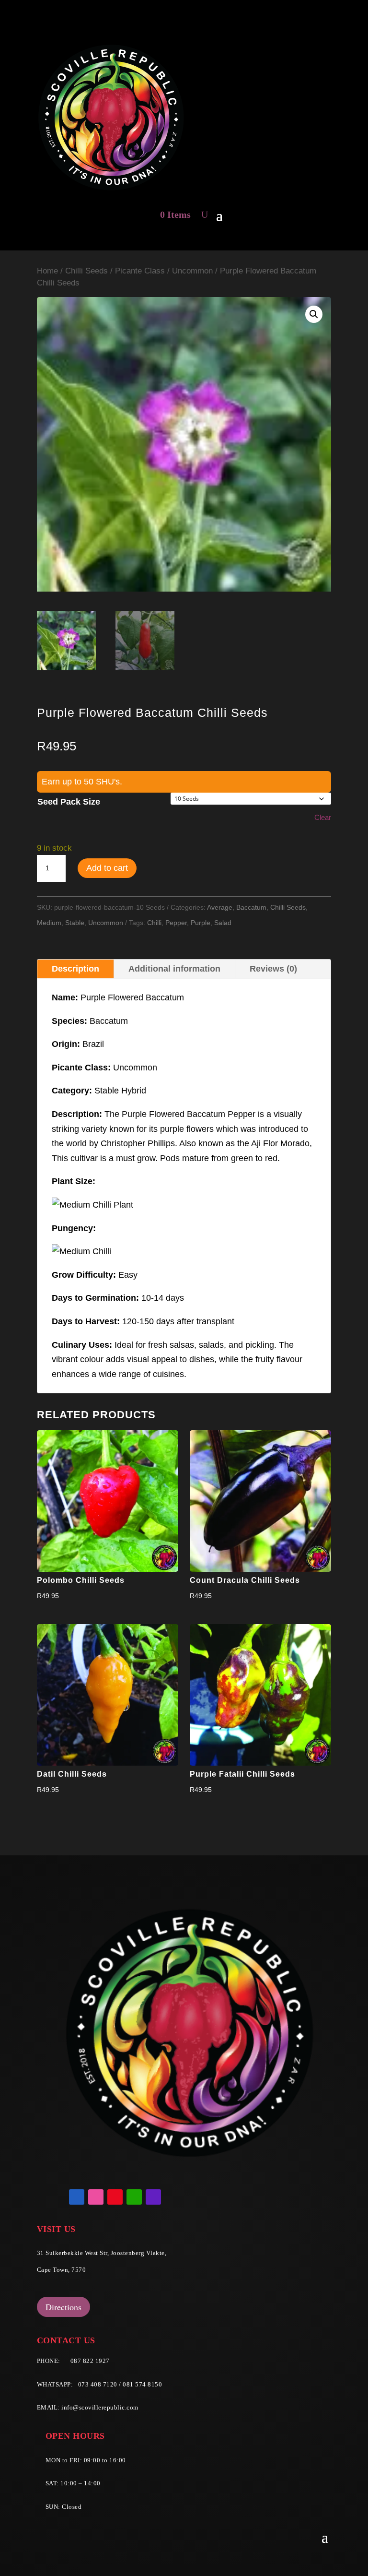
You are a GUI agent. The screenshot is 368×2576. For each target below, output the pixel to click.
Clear (323, 817)
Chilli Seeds (86, 271)
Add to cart (107, 868)
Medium (49, 923)
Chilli (154, 923)
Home (47, 271)
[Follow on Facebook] (77, 2197)
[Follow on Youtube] (115, 2197)
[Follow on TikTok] (153, 2197)
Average (220, 907)
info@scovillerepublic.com (100, 2407)
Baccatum (251, 907)
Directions (63, 2307)
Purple (201, 923)
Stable (75, 923)
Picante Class (140, 271)
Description (75, 969)
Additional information (174, 969)
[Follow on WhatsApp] (134, 2197)
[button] (314, 314)
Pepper (176, 923)
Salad (223, 923)
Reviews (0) (273, 969)
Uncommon (192, 271)
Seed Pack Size (69, 802)
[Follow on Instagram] (96, 2197)
